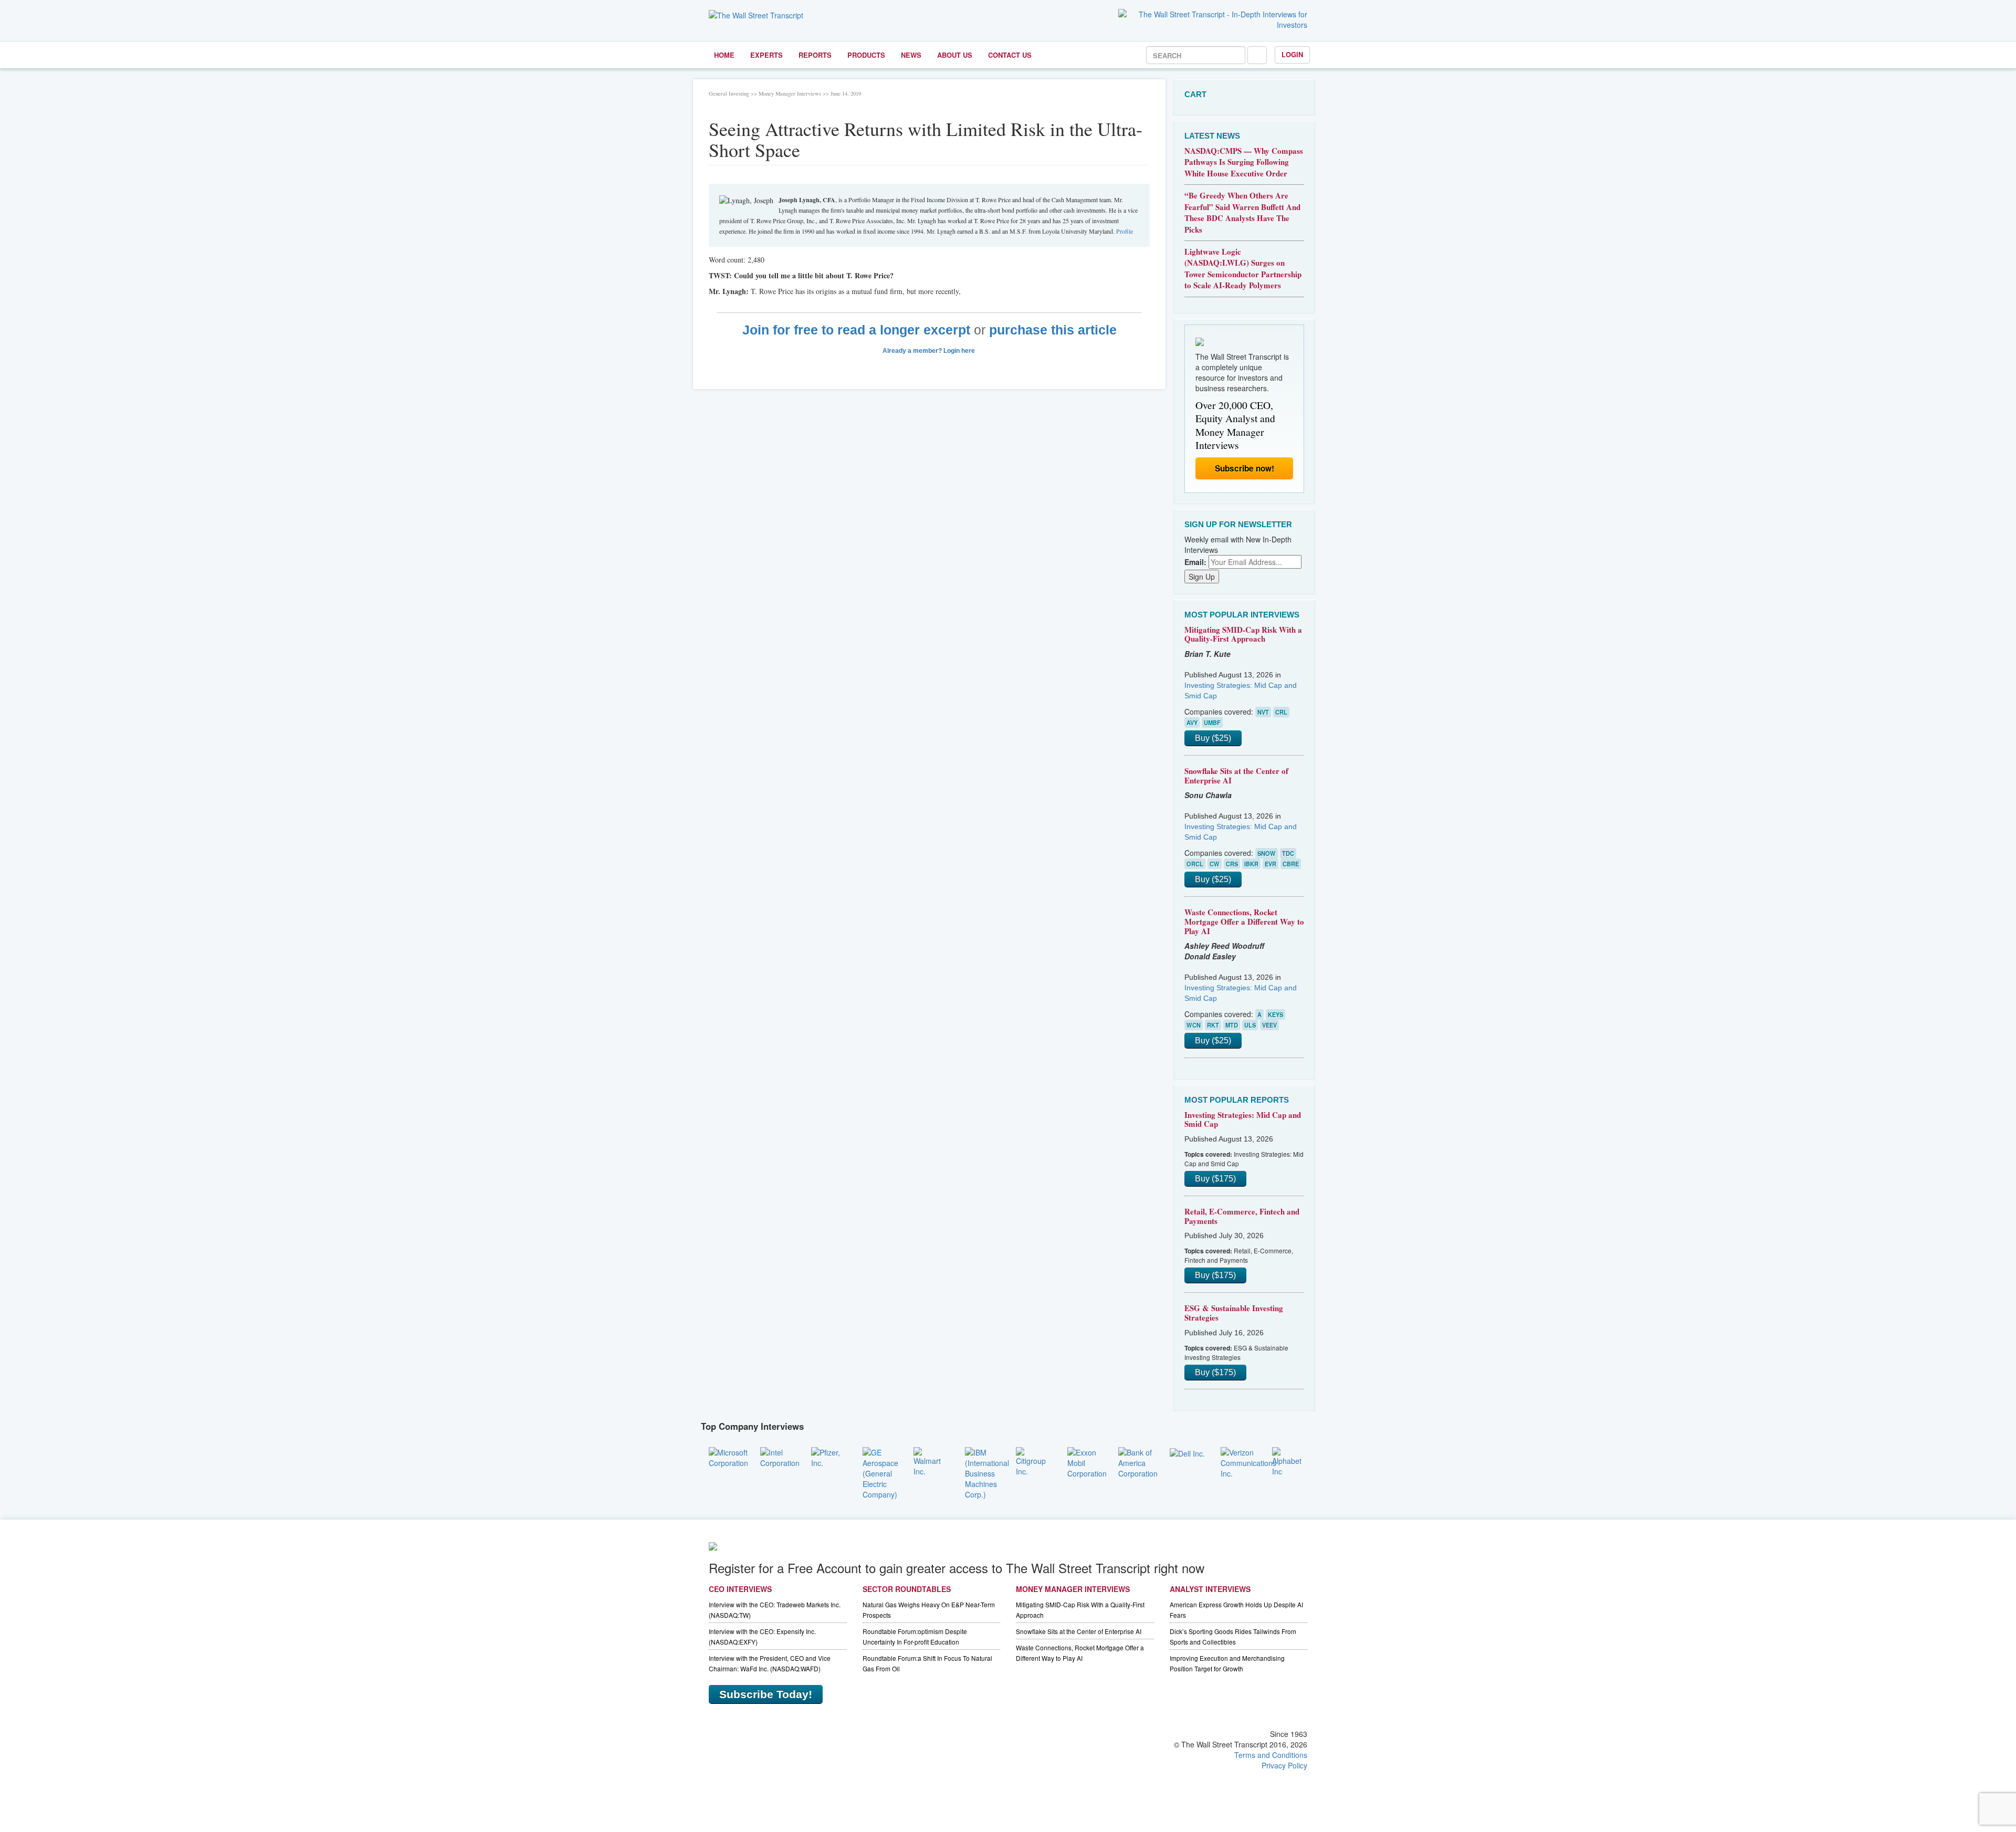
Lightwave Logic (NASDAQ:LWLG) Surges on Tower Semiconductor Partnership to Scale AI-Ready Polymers (1243, 268)
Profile (1125, 231)
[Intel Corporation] (780, 1456)
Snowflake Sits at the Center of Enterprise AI (1236, 776)
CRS (1232, 864)
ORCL (1195, 864)
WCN (1194, 1025)
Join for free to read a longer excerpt (856, 330)
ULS (1250, 1025)
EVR (1270, 864)
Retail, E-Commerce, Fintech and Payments (1242, 1216)
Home (724, 55)
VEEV (1269, 1025)
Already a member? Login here (930, 351)
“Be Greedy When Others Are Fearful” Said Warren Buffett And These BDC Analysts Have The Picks (1242, 212)
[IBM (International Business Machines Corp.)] (987, 1472)
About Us (955, 55)
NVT (1263, 712)
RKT (1213, 1025)
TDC (1288, 853)
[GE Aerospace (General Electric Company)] (880, 1472)
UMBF (1212, 723)
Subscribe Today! (766, 1694)
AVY (1192, 723)
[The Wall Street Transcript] (756, 14)
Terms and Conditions (1271, 1755)
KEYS (1275, 1014)
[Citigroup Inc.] (1034, 1460)
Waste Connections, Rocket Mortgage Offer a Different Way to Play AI (1244, 921)
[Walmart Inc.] (931, 1460)
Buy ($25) (1213, 738)
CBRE (1291, 864)
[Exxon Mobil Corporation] (1087, 1461)
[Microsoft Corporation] (728, 1456)
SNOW (1267, 853)
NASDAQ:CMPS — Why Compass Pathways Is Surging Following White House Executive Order (1244, 162)
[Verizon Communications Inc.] (1248, 1461)
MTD (1232, 1025)
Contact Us (1010, 55)
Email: (1195, 562)
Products (866, 55)
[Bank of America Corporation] (1138, 1461)
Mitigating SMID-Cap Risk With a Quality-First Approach (1243, 634)
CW (1215, 864)
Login (1292, 54)
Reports (815, 55)
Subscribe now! (1245, 468)
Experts (766, 55)
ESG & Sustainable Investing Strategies (1234, 1313)
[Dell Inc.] (1187, 1452)
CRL (1281, 712)
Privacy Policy (1284, 1765)
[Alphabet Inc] (1290, 1460)
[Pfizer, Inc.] (829, 1456)
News (911, 55)
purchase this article (1053, 330)
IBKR (1251, 864)
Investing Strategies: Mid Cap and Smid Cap (1243, 1119)
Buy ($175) (1215, 1179)
